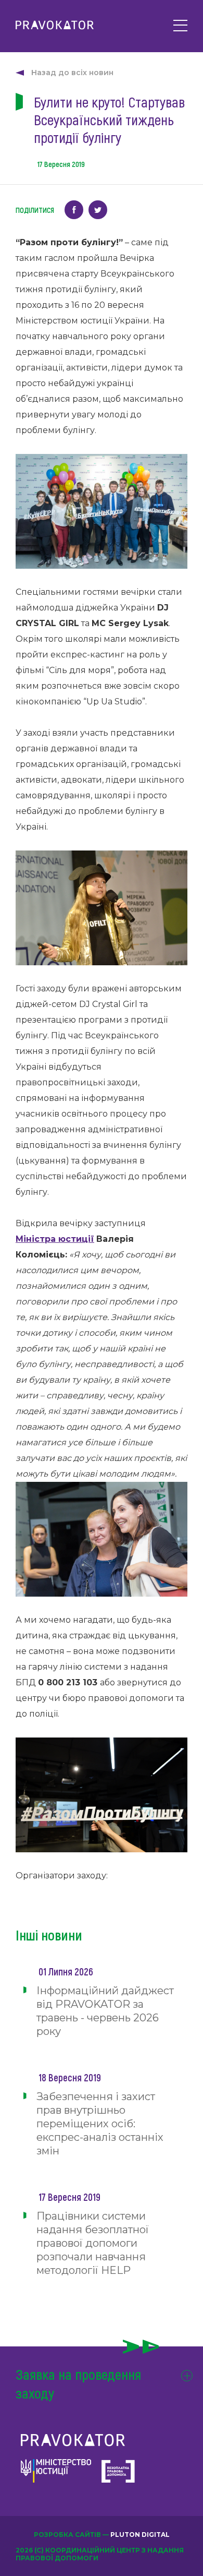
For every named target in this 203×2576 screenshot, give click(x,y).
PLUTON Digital (140, 2535)
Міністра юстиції (55, 1239)
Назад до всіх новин (72, 73)
